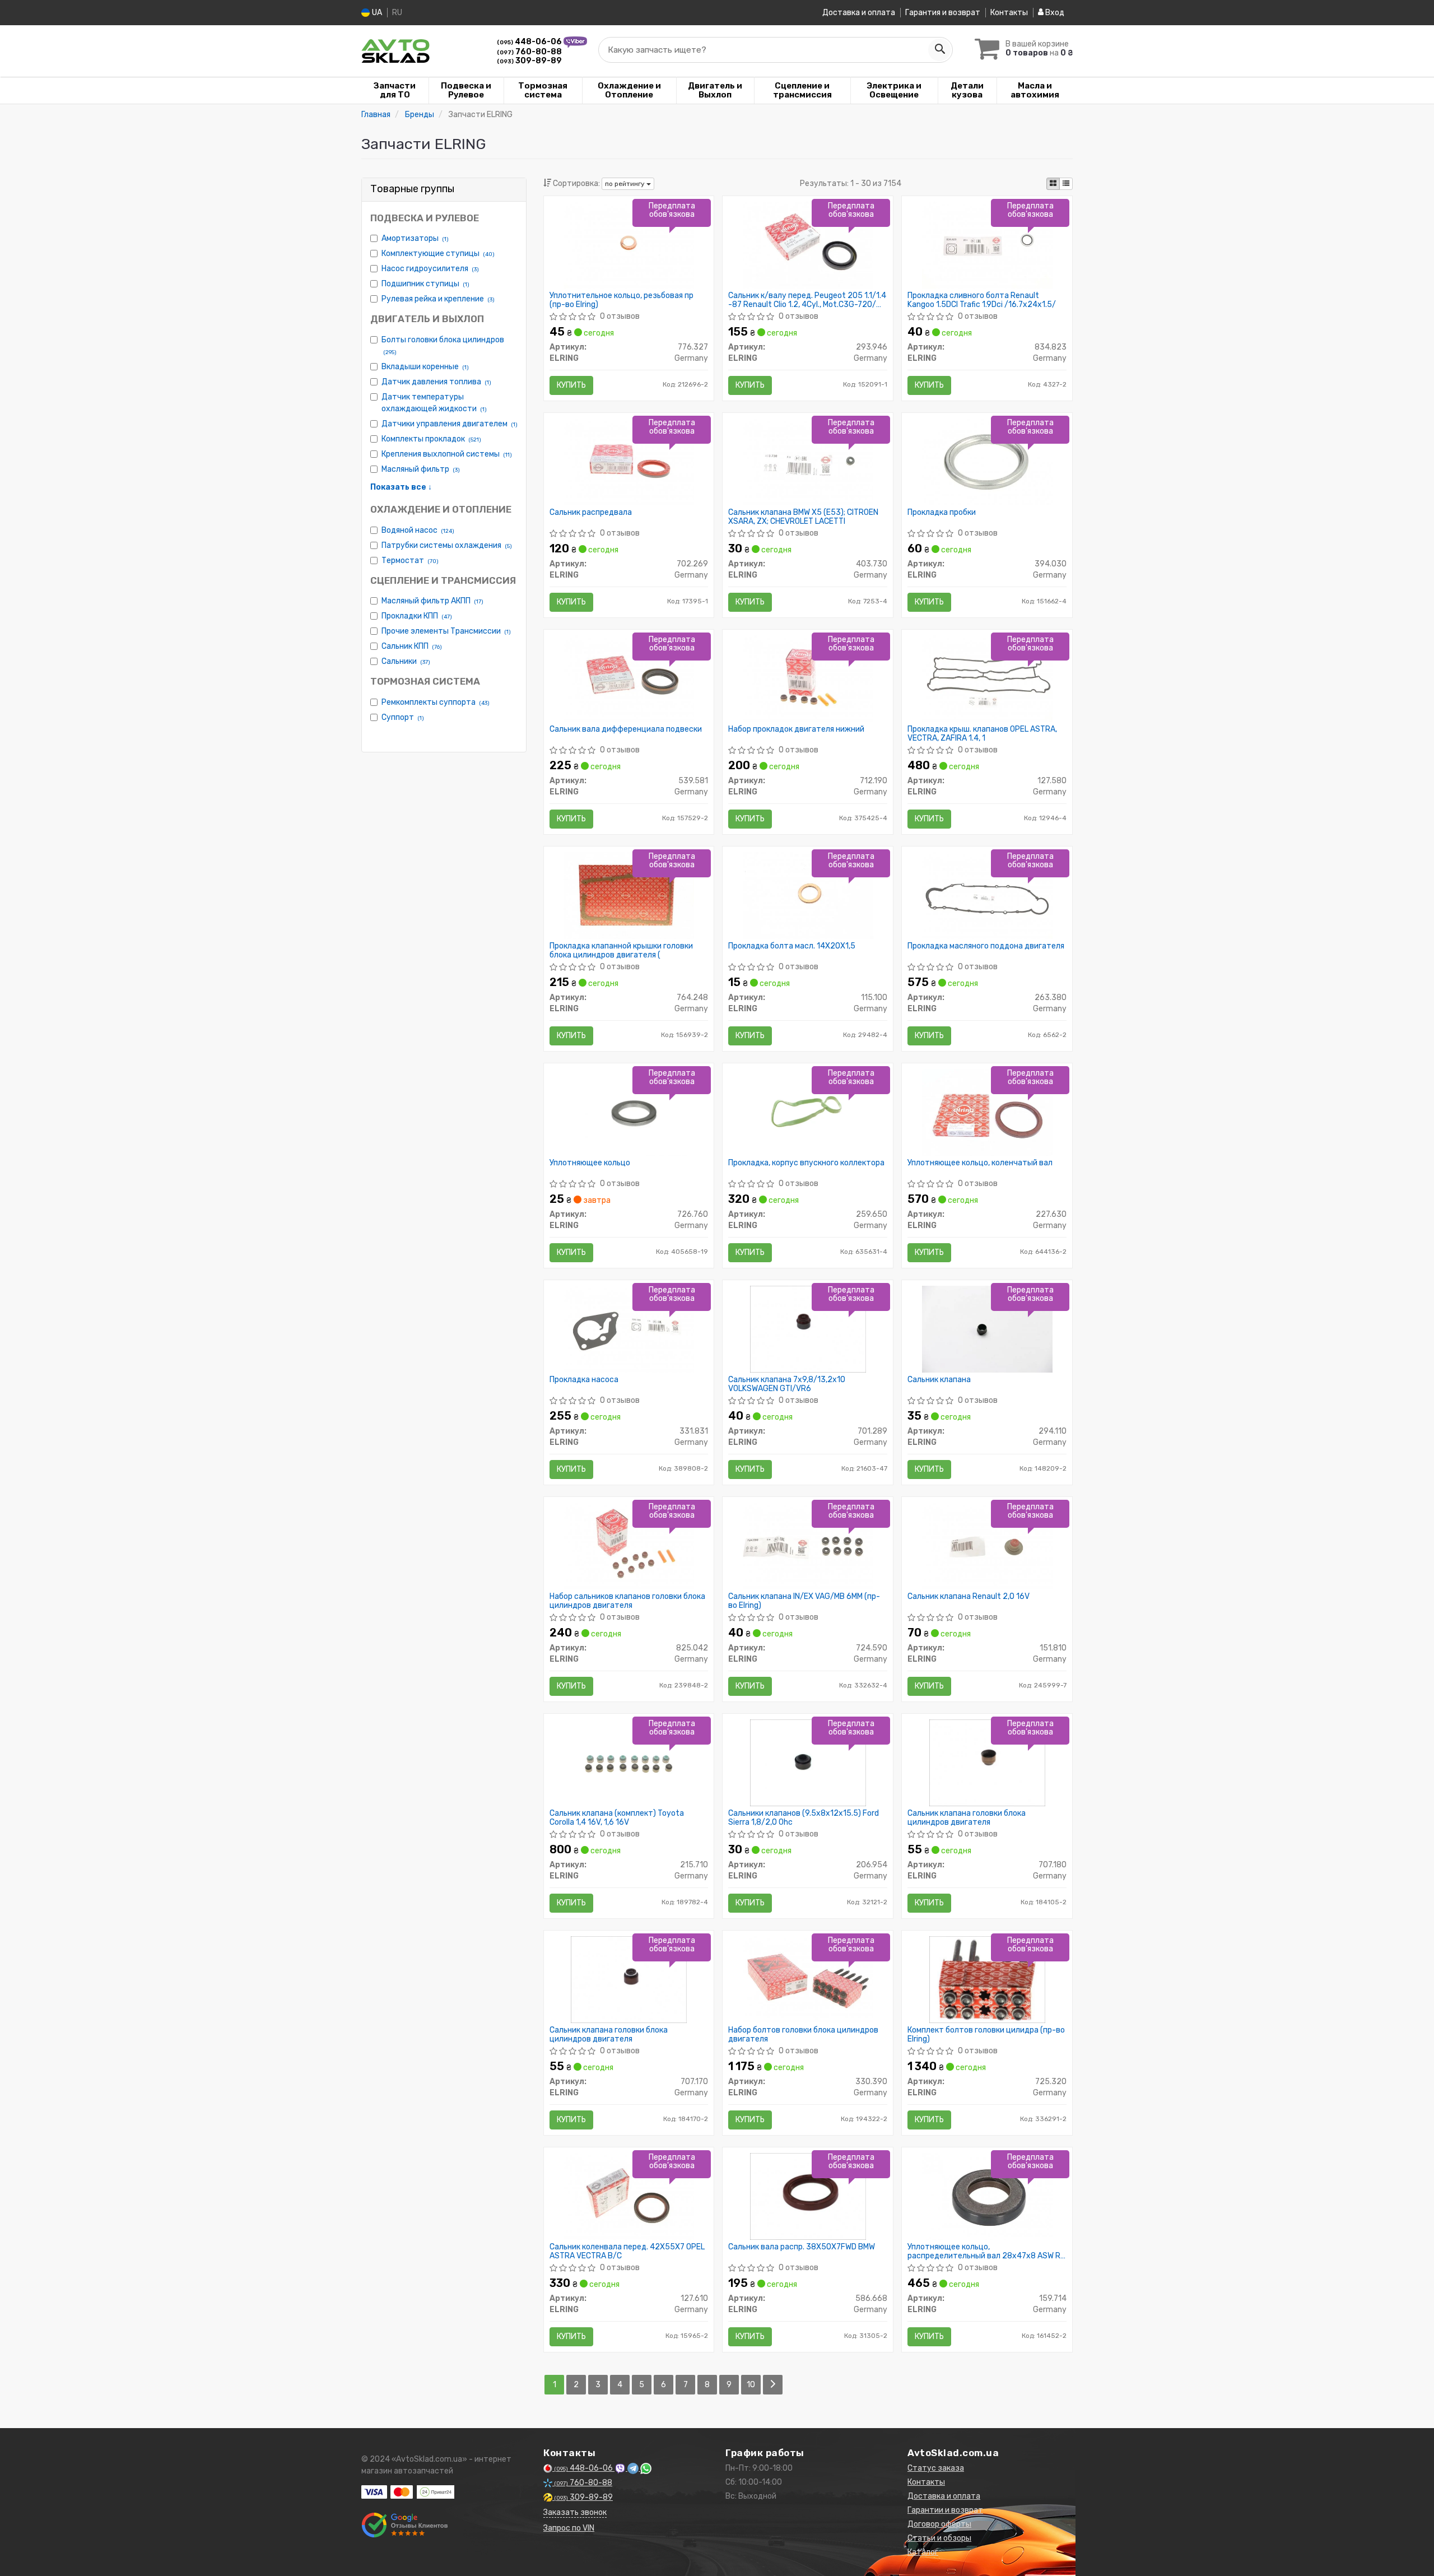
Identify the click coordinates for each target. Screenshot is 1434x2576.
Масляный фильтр (421, 469)
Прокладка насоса (584, 1380)
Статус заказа (936, 2468)
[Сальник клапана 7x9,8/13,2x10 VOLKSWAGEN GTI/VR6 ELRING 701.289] (808, 1329)
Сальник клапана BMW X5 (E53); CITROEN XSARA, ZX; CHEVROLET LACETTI (803, 517)
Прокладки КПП (417, 616)
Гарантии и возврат (945, 2510)
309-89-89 (529, 61)
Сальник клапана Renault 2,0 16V (969, 1597)
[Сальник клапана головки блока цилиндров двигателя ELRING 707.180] (987, 1762)
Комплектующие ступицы (438, 254)
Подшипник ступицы (425, 284)
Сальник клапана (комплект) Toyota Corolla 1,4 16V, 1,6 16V (617, 1818)
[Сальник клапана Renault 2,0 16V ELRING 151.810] (987, 1545)
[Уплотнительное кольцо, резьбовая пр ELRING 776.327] (628, 245)
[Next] (773, 2385)
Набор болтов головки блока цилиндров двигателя (803, 2035)
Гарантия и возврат (943, 13)
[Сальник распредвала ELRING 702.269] (628, 461)
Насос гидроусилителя (430, 269)
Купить (571, 385)
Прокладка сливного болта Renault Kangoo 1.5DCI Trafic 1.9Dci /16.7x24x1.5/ (982, 300)
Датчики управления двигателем (450, 424)
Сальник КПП (412, 646)
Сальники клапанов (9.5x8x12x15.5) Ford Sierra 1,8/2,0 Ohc (804, 1818)
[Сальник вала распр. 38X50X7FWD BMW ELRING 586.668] (808, 2196)
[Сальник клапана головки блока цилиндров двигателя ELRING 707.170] (629, 1979)
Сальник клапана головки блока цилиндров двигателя (967, 1818)
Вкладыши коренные (425, 367)
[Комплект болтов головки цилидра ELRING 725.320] (987, 1979)
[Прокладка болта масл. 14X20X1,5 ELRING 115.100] (808, 895)
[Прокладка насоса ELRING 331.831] (628, 1329)
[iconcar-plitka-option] (1053, 184)
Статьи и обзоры (939, 2538)
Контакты (1009, 13)
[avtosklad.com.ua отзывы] (405, 2525)
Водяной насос (418, 530)
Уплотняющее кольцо (590, 1163)
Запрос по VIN (569, 2528)
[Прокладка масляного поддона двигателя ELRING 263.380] (987, 895)
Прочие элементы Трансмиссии (446, 631)
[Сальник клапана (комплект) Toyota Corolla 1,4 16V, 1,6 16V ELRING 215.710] (628, 1762)
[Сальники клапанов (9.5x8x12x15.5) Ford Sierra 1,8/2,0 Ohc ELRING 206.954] (808, 1762)
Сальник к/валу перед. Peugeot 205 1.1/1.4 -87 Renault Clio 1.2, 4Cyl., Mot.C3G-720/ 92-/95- (807, 300)
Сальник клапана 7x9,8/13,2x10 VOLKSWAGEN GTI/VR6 (787, 1384)
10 (751, 2385)
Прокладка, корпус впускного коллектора (806, 1163)
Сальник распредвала (591, 513)
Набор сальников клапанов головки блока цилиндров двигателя (627, 1601)
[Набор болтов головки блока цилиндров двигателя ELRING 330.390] (808, 1979)
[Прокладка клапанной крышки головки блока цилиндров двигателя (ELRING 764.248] (628, 895)
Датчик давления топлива (436, 382)
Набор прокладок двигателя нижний (796, 729)
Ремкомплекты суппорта (436, 702)
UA (376, 13)
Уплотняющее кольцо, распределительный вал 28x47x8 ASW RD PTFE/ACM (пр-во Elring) (986, 2251)
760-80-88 (529, 52)
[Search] (939, 50)
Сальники (406, 661)
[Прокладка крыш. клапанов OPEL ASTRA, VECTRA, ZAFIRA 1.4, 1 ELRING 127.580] (987, 678)
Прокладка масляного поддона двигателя (986, 946)
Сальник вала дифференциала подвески (626, 729)
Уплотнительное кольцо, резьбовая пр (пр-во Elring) (621, 300)
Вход (1054, 13)
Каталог (923, 2552)
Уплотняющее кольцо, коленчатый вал (980, 1163)
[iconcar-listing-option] (1066, 184)
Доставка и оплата (859, 13)
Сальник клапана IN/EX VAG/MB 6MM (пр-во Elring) (804, 1601)
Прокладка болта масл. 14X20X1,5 (792, 946)
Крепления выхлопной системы (447, 454)
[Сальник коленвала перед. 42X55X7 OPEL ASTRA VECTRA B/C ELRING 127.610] (628, 2196)
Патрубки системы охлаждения (447, 545)
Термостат (410, 561)
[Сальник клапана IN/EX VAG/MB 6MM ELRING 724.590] (808, 1545)
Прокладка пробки (942, 513)
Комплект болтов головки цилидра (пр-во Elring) (986, 2035)
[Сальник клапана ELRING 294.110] (987, 1329)
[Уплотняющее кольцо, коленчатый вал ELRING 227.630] (987, 1112)
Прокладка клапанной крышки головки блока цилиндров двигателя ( (621, 950)
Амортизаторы (415, 238)
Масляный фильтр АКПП (432, 601)
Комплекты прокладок (431, 439)
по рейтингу (626, 184)
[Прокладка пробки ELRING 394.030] (988, 461)
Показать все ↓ (401, 487)
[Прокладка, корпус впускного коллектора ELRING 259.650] (808, 1112)
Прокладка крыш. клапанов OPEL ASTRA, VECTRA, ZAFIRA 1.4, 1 (982, 734)
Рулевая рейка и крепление (438, 299)
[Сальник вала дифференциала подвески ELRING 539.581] (628, 678)
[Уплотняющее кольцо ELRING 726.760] (629, 1112)
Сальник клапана (939, 1380)
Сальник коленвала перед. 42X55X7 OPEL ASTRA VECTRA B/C (627, 2251)
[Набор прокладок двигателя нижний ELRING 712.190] (808, 678)
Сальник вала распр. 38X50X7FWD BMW (802, 2247)
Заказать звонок (575, 2512)
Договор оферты (939, 2524)
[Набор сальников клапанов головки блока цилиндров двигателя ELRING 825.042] (628, 1545)
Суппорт (403, 717)
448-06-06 (530, 42)
